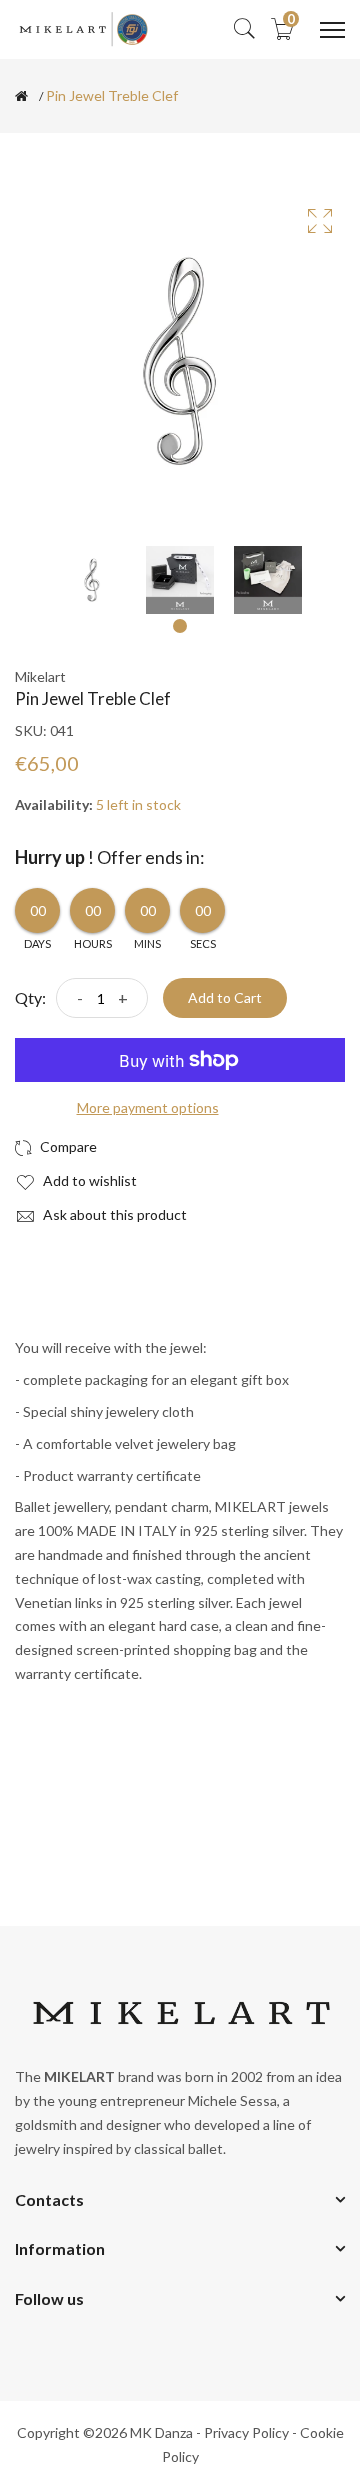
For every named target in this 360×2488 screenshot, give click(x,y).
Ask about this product (113, 1214)
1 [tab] (180, 626)
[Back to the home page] (21, 96)
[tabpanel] (92, 580)
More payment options (148, 1107)
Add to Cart (225, 997)
